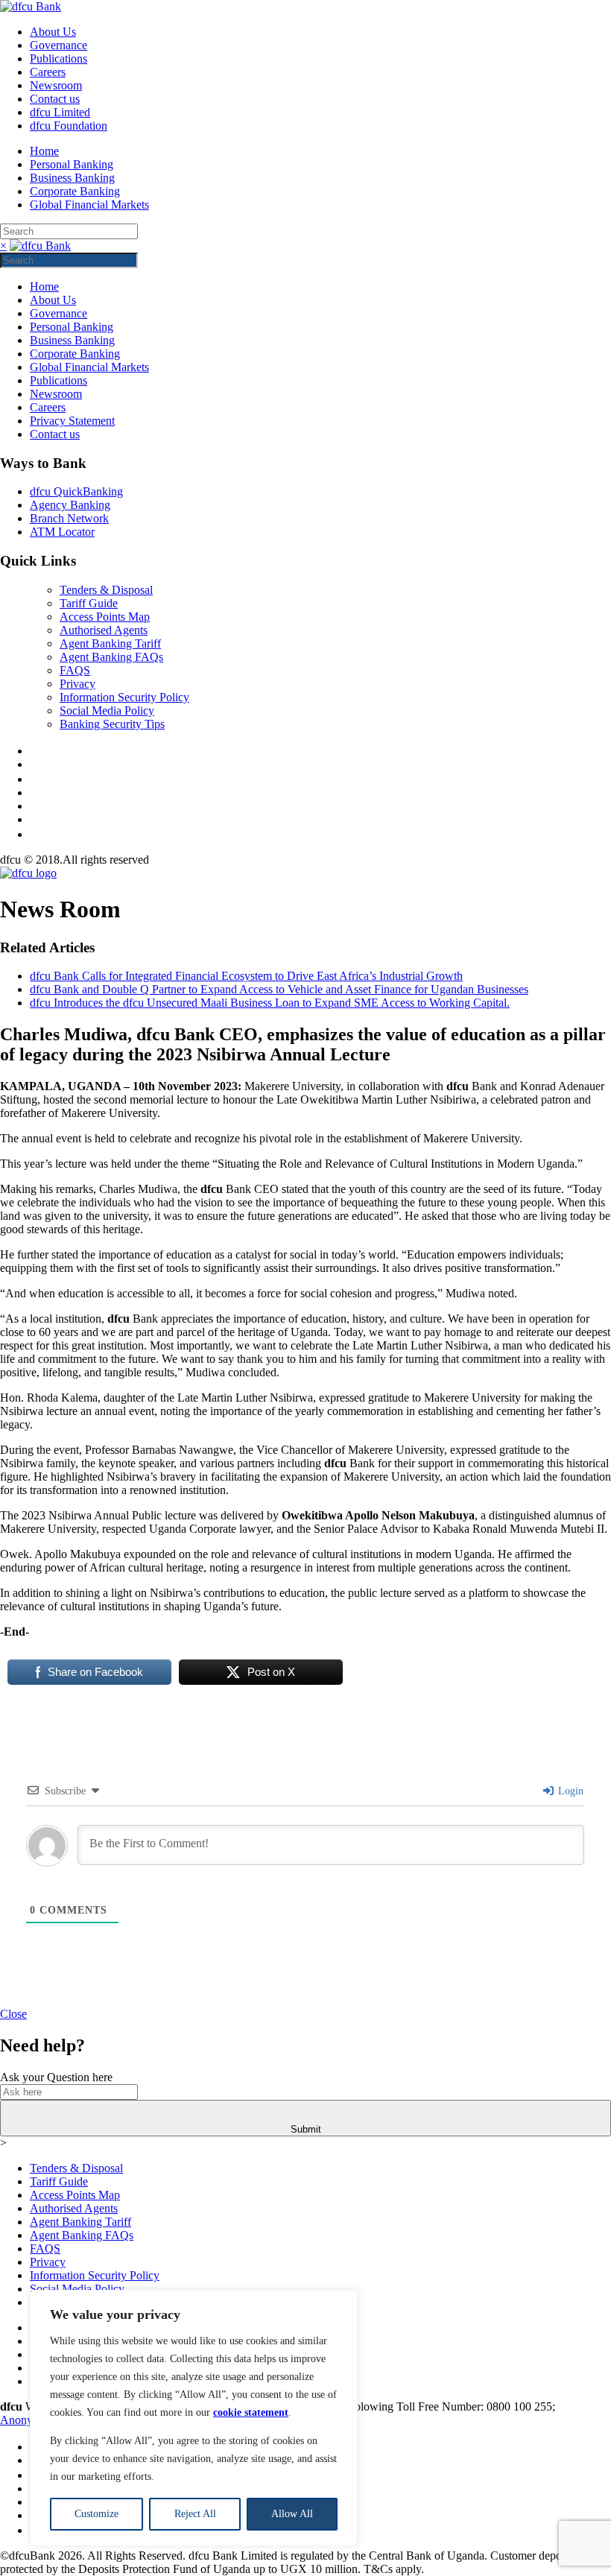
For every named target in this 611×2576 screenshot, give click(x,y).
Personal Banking (72, 164)
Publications (58, 58)
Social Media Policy (107, 711)
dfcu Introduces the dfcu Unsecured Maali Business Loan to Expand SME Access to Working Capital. (270, 1003)
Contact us (55, 99)
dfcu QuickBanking (76, 491)
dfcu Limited (60, 112)
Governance (58, 45)
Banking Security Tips (112, 724)
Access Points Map (105, 617)
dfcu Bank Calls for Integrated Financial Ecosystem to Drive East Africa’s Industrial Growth (246, 976)
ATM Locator (62, 532)
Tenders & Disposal (106, 590)
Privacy (77, 684)
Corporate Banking (75, 191)
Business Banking (72, 178)
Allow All (292, 2514)
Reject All (195, 2514)
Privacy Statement (72, 421)
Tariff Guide (89, 603)
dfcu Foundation (69, 126)
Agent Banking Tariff (110, 643)
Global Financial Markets (89, 205)
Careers (48, 72)
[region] (194, 2418)
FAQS (75, 670)
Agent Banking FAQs (111, 657)
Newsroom (56, 85)
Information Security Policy (124, 697)
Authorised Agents (104, 630)
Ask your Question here (56, 2077)
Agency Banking (70, 505)
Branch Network (69, 518)
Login (569, 1791)
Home (44, 151)
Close (13, 2014)
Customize (96, 2514)
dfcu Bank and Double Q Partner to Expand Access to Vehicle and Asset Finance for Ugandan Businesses (279, 989)
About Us (53, 32)
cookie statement (251, 2412)
